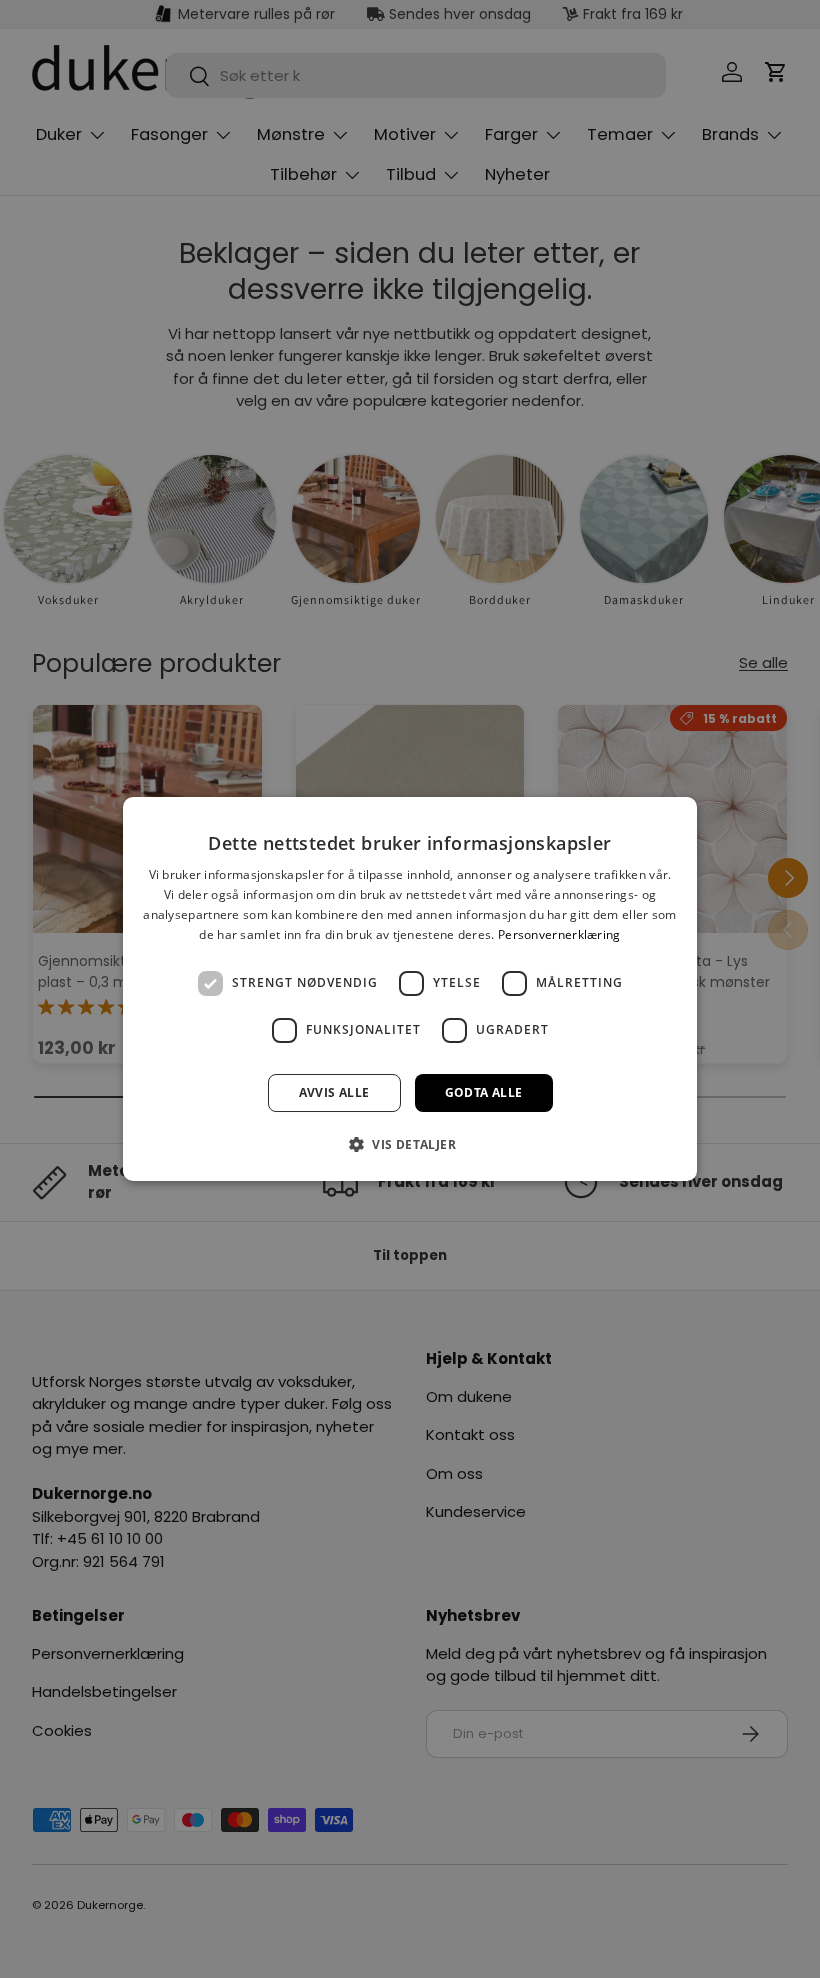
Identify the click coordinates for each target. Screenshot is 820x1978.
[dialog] (410, 989)
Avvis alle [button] (334, 1092)
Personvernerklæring (559, 934)
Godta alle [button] (484, 1092)
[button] (410, 1144)
